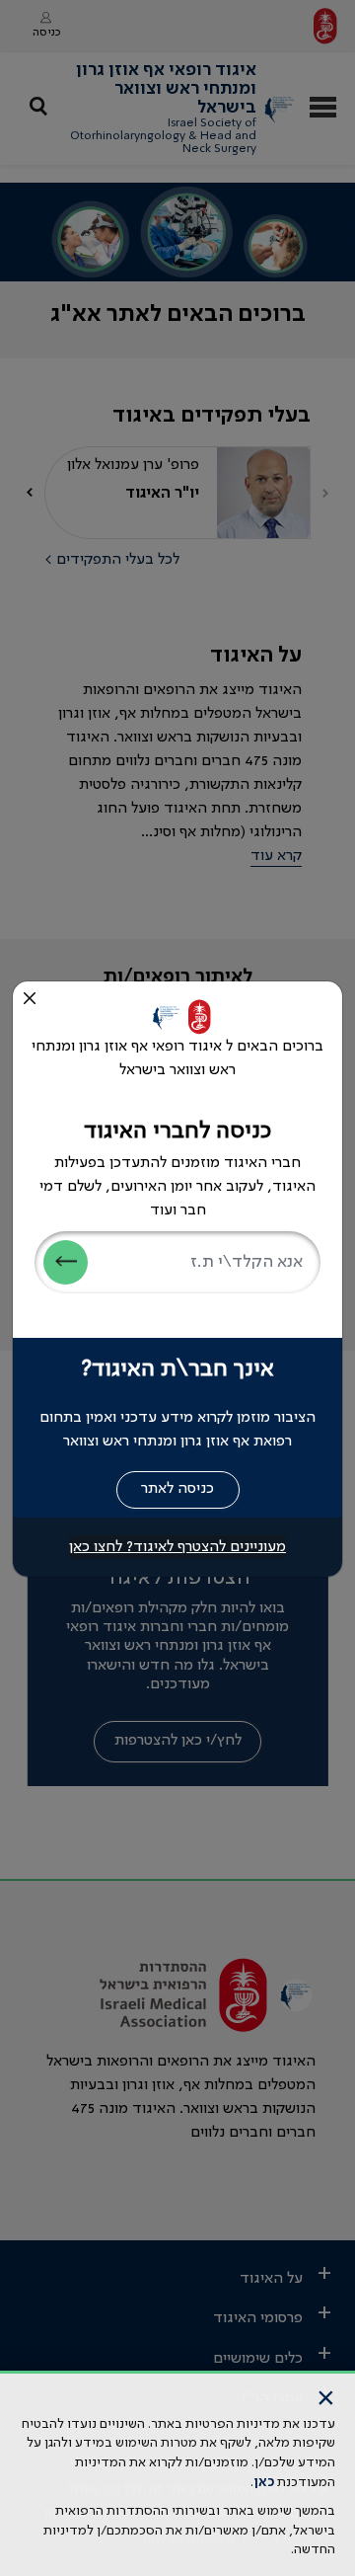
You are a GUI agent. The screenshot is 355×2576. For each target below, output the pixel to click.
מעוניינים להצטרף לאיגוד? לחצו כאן (177, 1547)
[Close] (30, 998)
